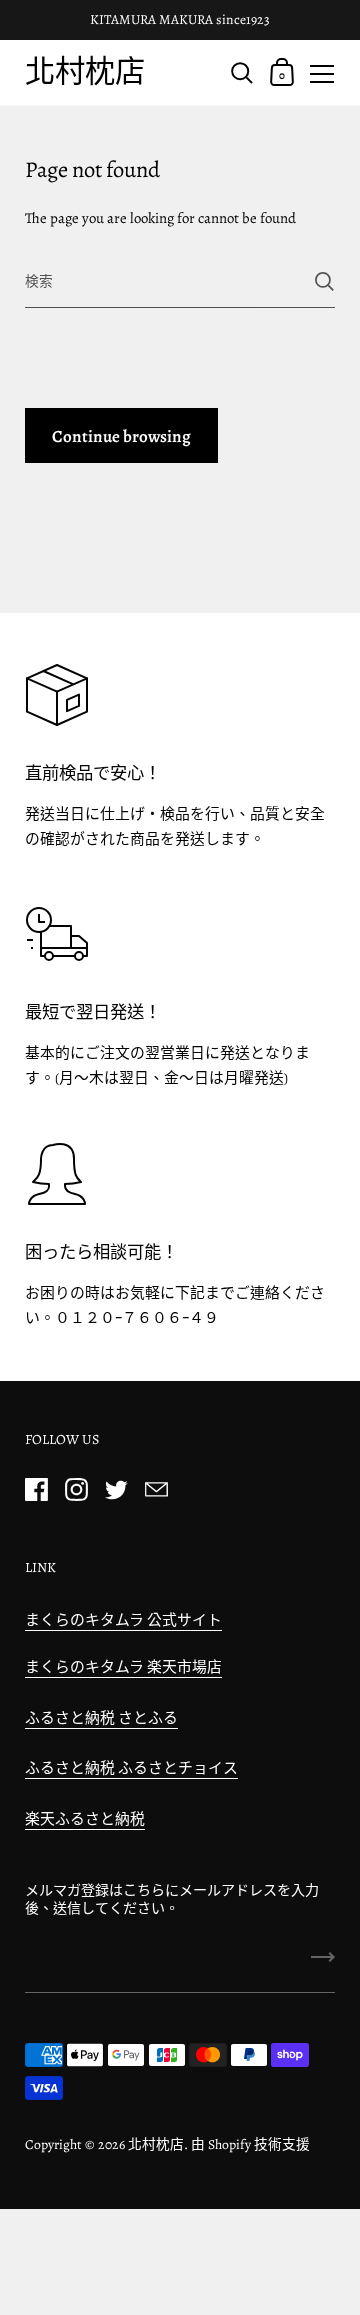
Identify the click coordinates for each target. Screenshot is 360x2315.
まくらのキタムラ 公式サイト (123, 1620)
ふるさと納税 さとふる (101, 1718)
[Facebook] (36, 1489)
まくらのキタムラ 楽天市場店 (123, 1667)
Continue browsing (121, 436)
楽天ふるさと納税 (85, 1819)
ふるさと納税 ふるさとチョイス (131, 1768)
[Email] (156, 1489)
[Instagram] (76, 1489)
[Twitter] (116, 1489)
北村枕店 (85, 71)
